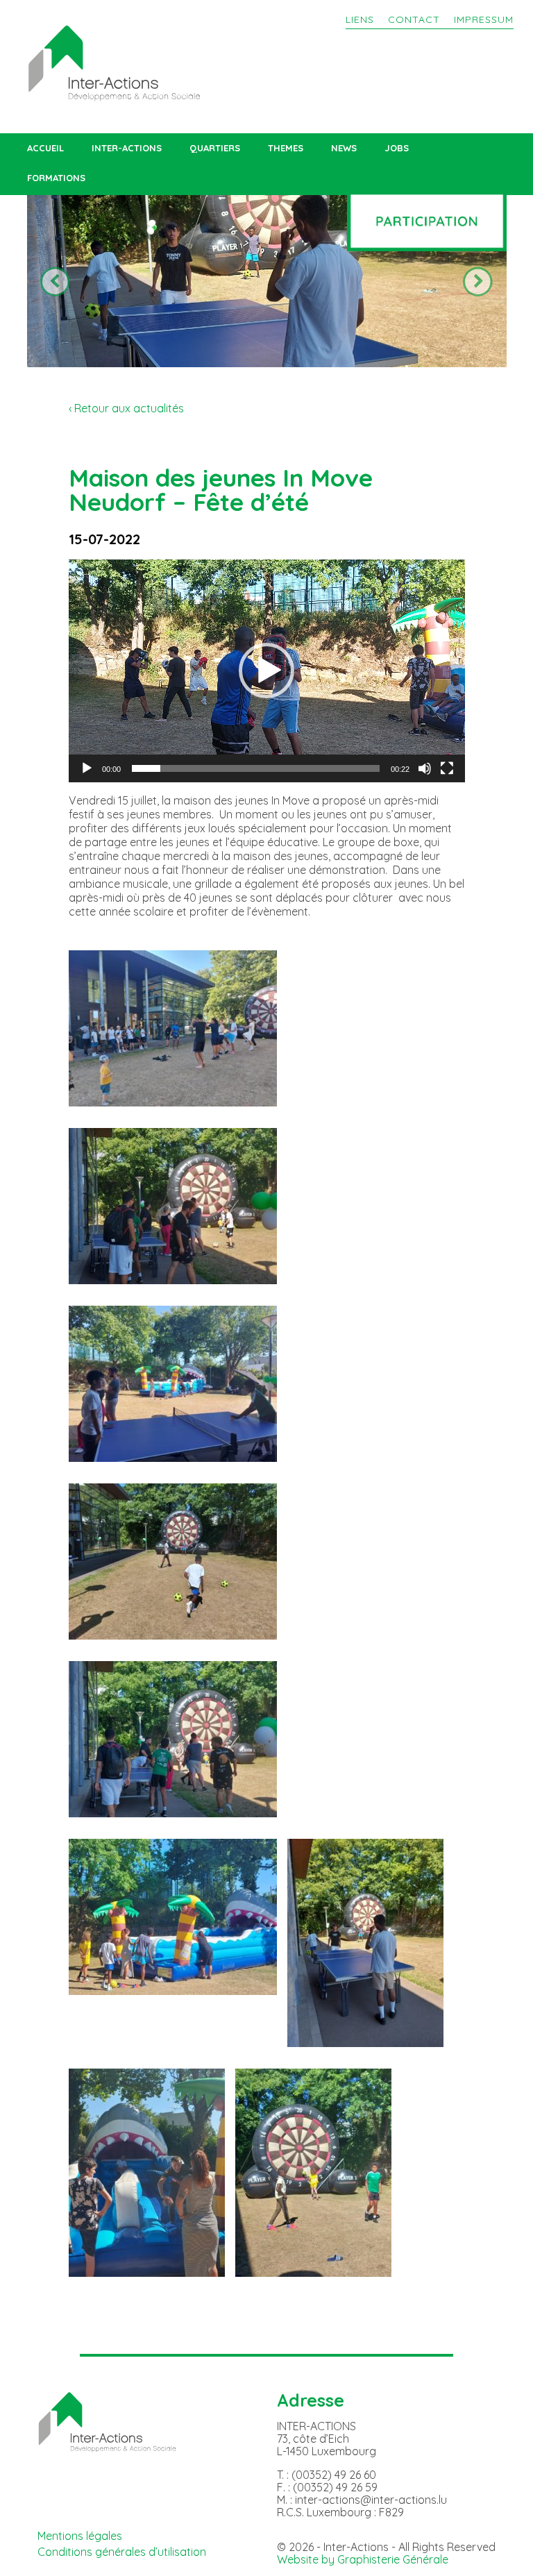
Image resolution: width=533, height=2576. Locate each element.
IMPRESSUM (484, 19)
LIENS (360, 19)
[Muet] (425, 768)
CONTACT (414, 19)
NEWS (344, 148)
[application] (267, 671)
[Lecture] (87, 768)
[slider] (256, 768)
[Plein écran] (447, 768)
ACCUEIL (45, 148)
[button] (266, 671)
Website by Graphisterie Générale (363, 2559)
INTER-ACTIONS (127, 148)
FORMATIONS (56, 178)
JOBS (397, 148)
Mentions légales (80, 2536)
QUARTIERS (215, 148)
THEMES (286, 148)
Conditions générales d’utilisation (122, 2552)
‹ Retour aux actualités (126, 408)
